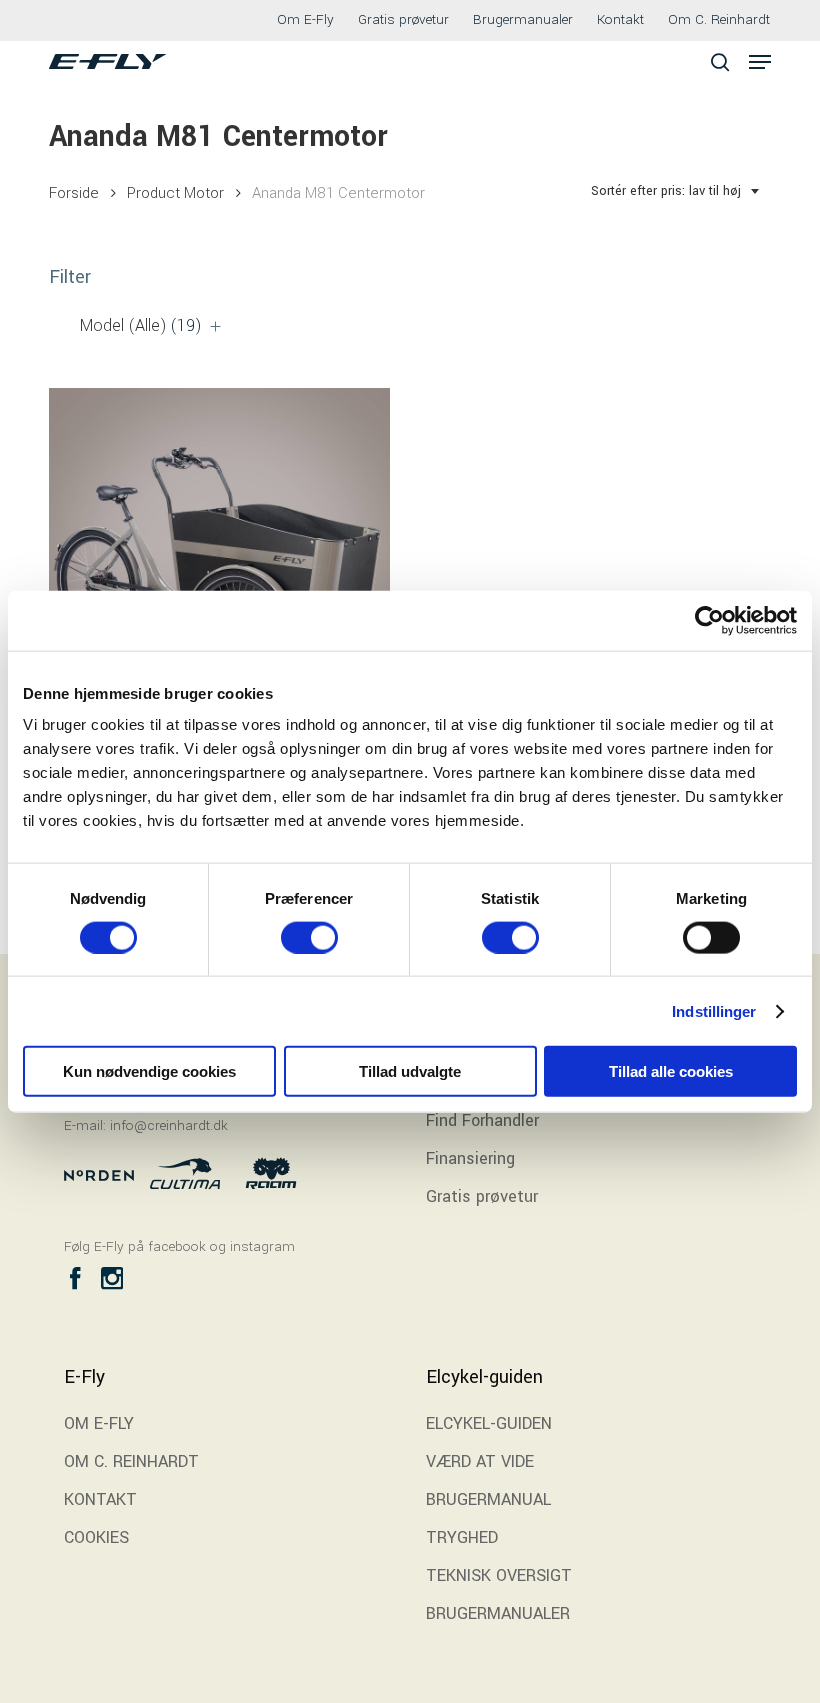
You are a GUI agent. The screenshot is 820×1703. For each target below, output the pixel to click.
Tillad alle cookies (671, 1071)
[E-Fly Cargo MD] (219, 558)
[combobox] (676, 191)
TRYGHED (462, 1537)
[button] (760, 62)
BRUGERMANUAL (488, 1499)
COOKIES (96, 1537)
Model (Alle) (141, 325)
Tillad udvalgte (410, 1071)
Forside (74, 193)
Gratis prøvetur (482, 1196)
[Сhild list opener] (215, 326)
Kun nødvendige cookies (149, 1071)
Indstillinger (714, 1010)
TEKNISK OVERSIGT (499, 1575)
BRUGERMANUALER (498, 1613)
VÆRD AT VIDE (480, 1461)
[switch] (309, 937)
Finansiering (470, 1158)
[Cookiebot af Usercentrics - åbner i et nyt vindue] (709, 620)
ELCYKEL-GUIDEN (489, 1423)
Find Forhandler (482, 1120)
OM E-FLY (99, 1423)
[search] (720, 61)
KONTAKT (100, 1499)
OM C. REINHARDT (131, 1461)
